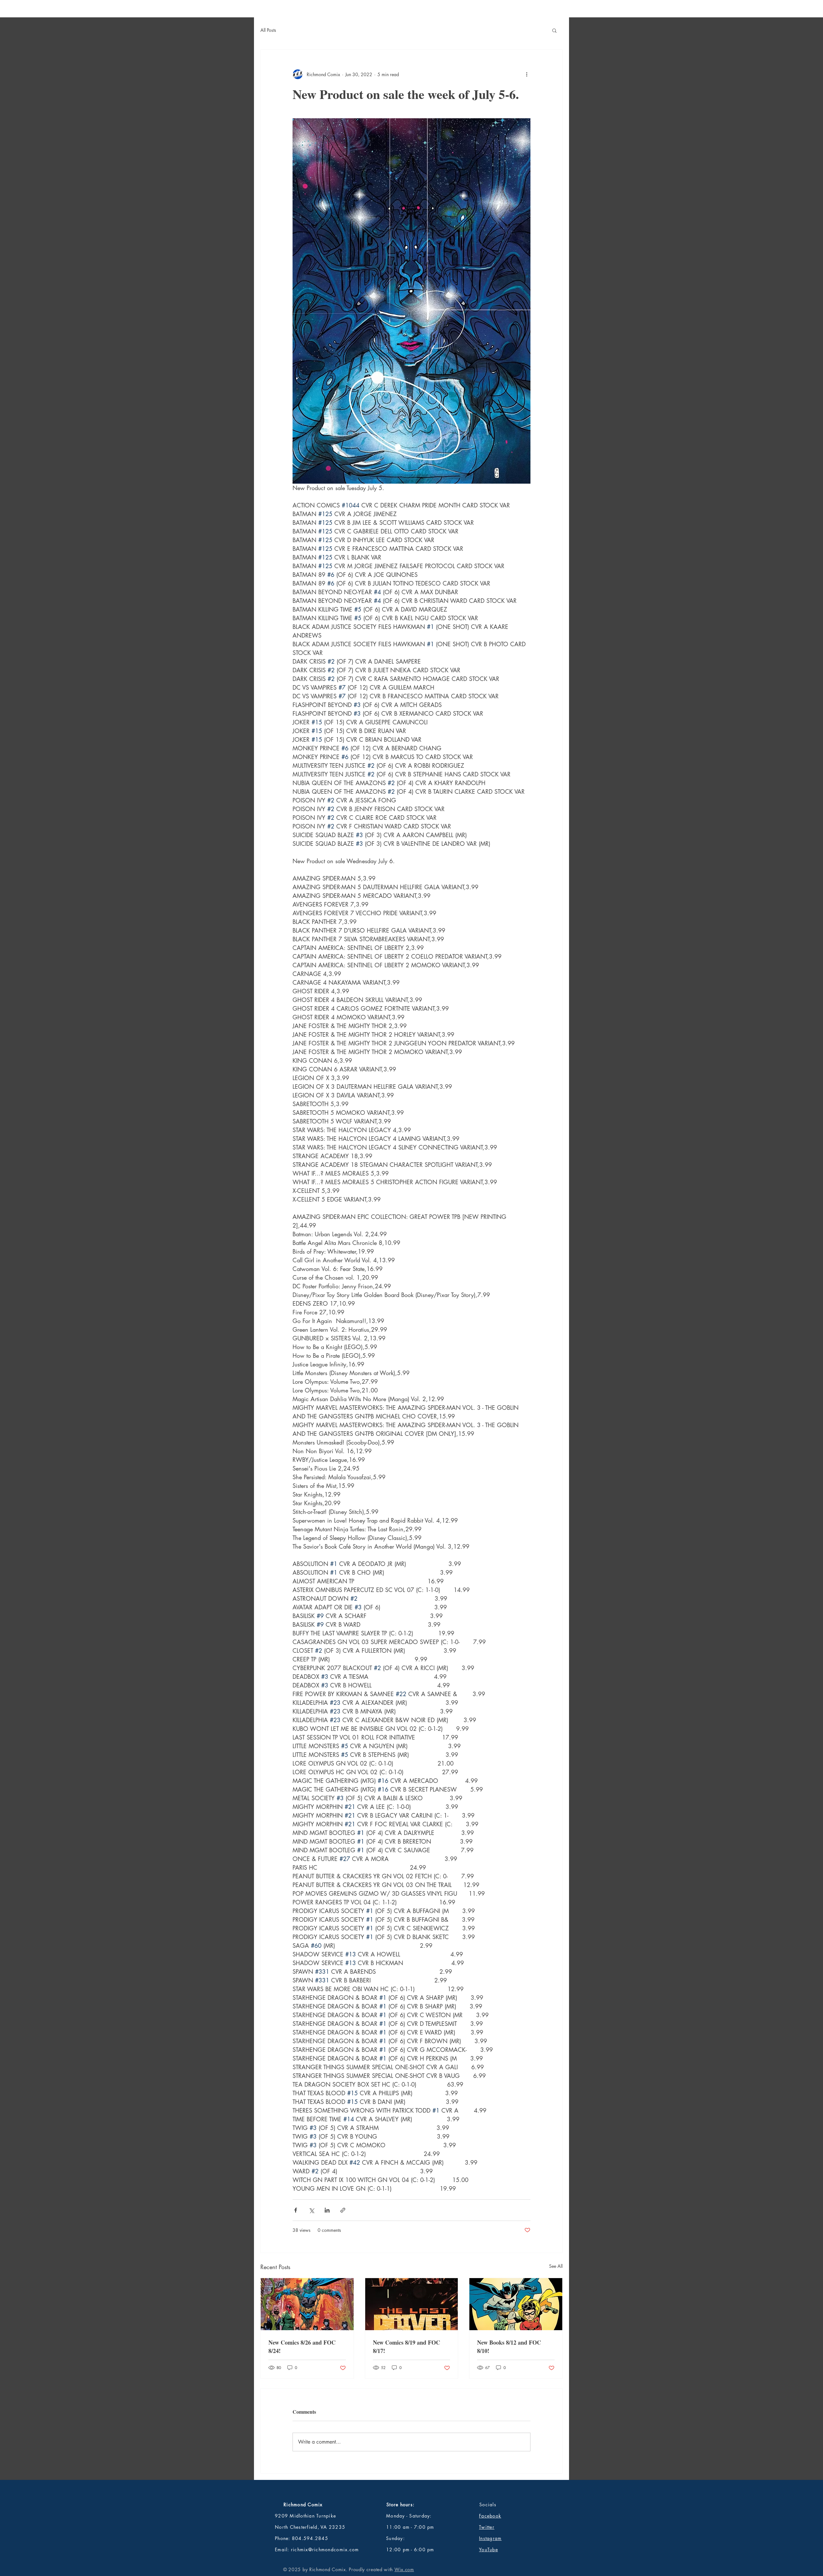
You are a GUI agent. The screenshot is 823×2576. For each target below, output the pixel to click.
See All (556, 2266)
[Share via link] (343, 2210)
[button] (554, 30)
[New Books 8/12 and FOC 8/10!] (516, 2304)
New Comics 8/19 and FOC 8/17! (407, 2347)
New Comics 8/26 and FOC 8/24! (302, 2347)
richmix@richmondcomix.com (325, 2549)
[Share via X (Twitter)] (311, 2210)
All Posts (268, 30)
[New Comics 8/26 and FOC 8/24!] (307, 2304)
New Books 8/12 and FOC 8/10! (509, 2347)
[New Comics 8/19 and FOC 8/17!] (412, 2304)
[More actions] (527, 74)
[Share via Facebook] (296, 2210)
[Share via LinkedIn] (327, 2210)
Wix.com (404, 2569)
